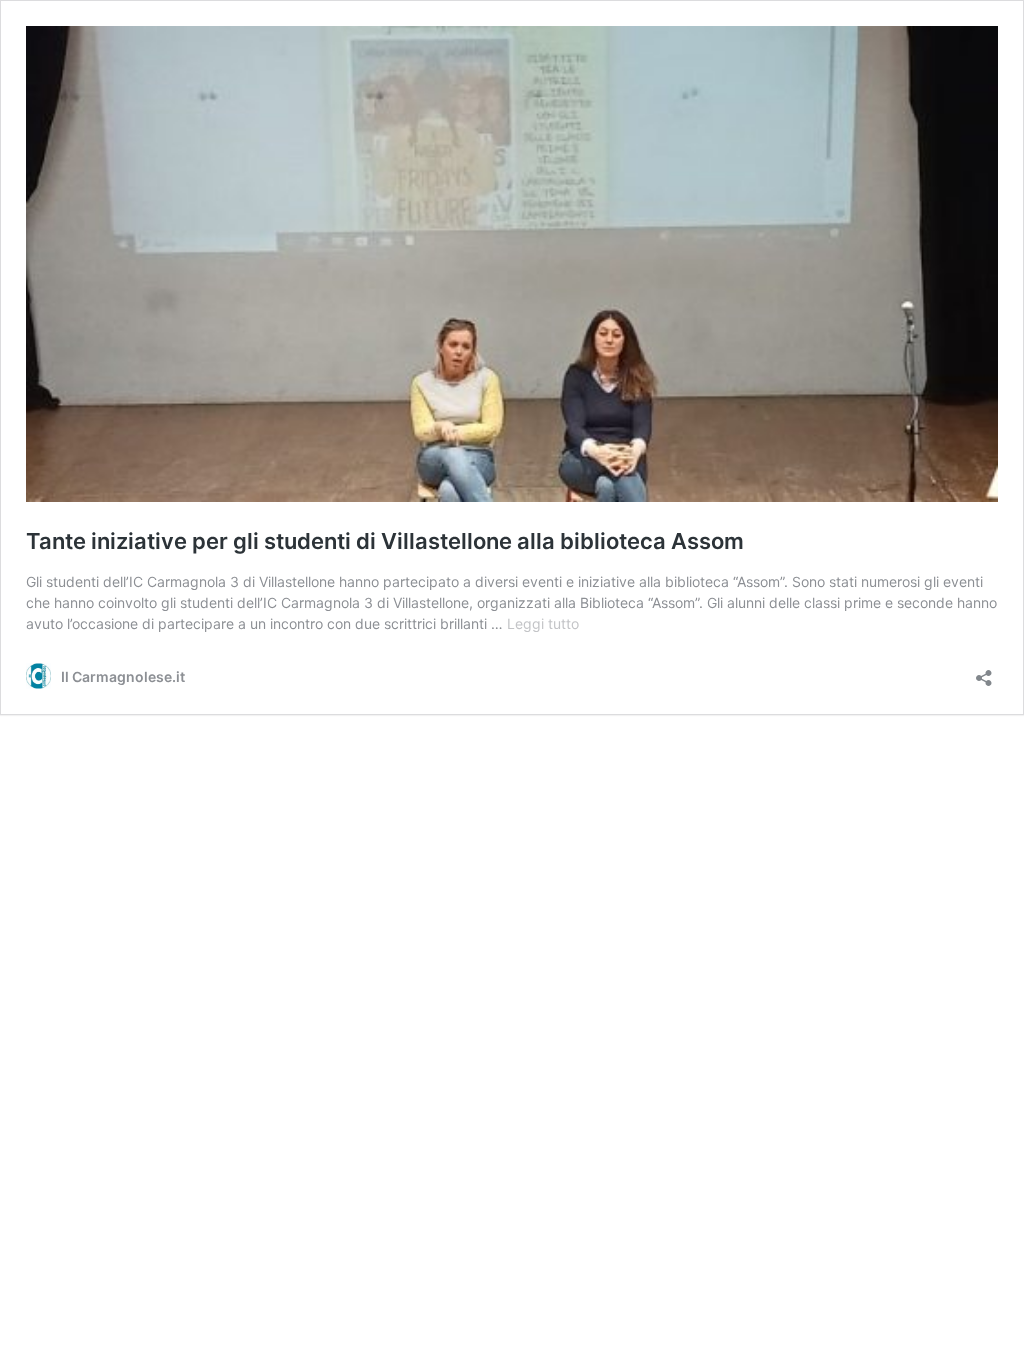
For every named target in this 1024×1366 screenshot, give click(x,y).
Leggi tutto (543, 623)
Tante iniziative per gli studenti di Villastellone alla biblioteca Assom (385, 541)
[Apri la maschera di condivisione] (984, 671)
